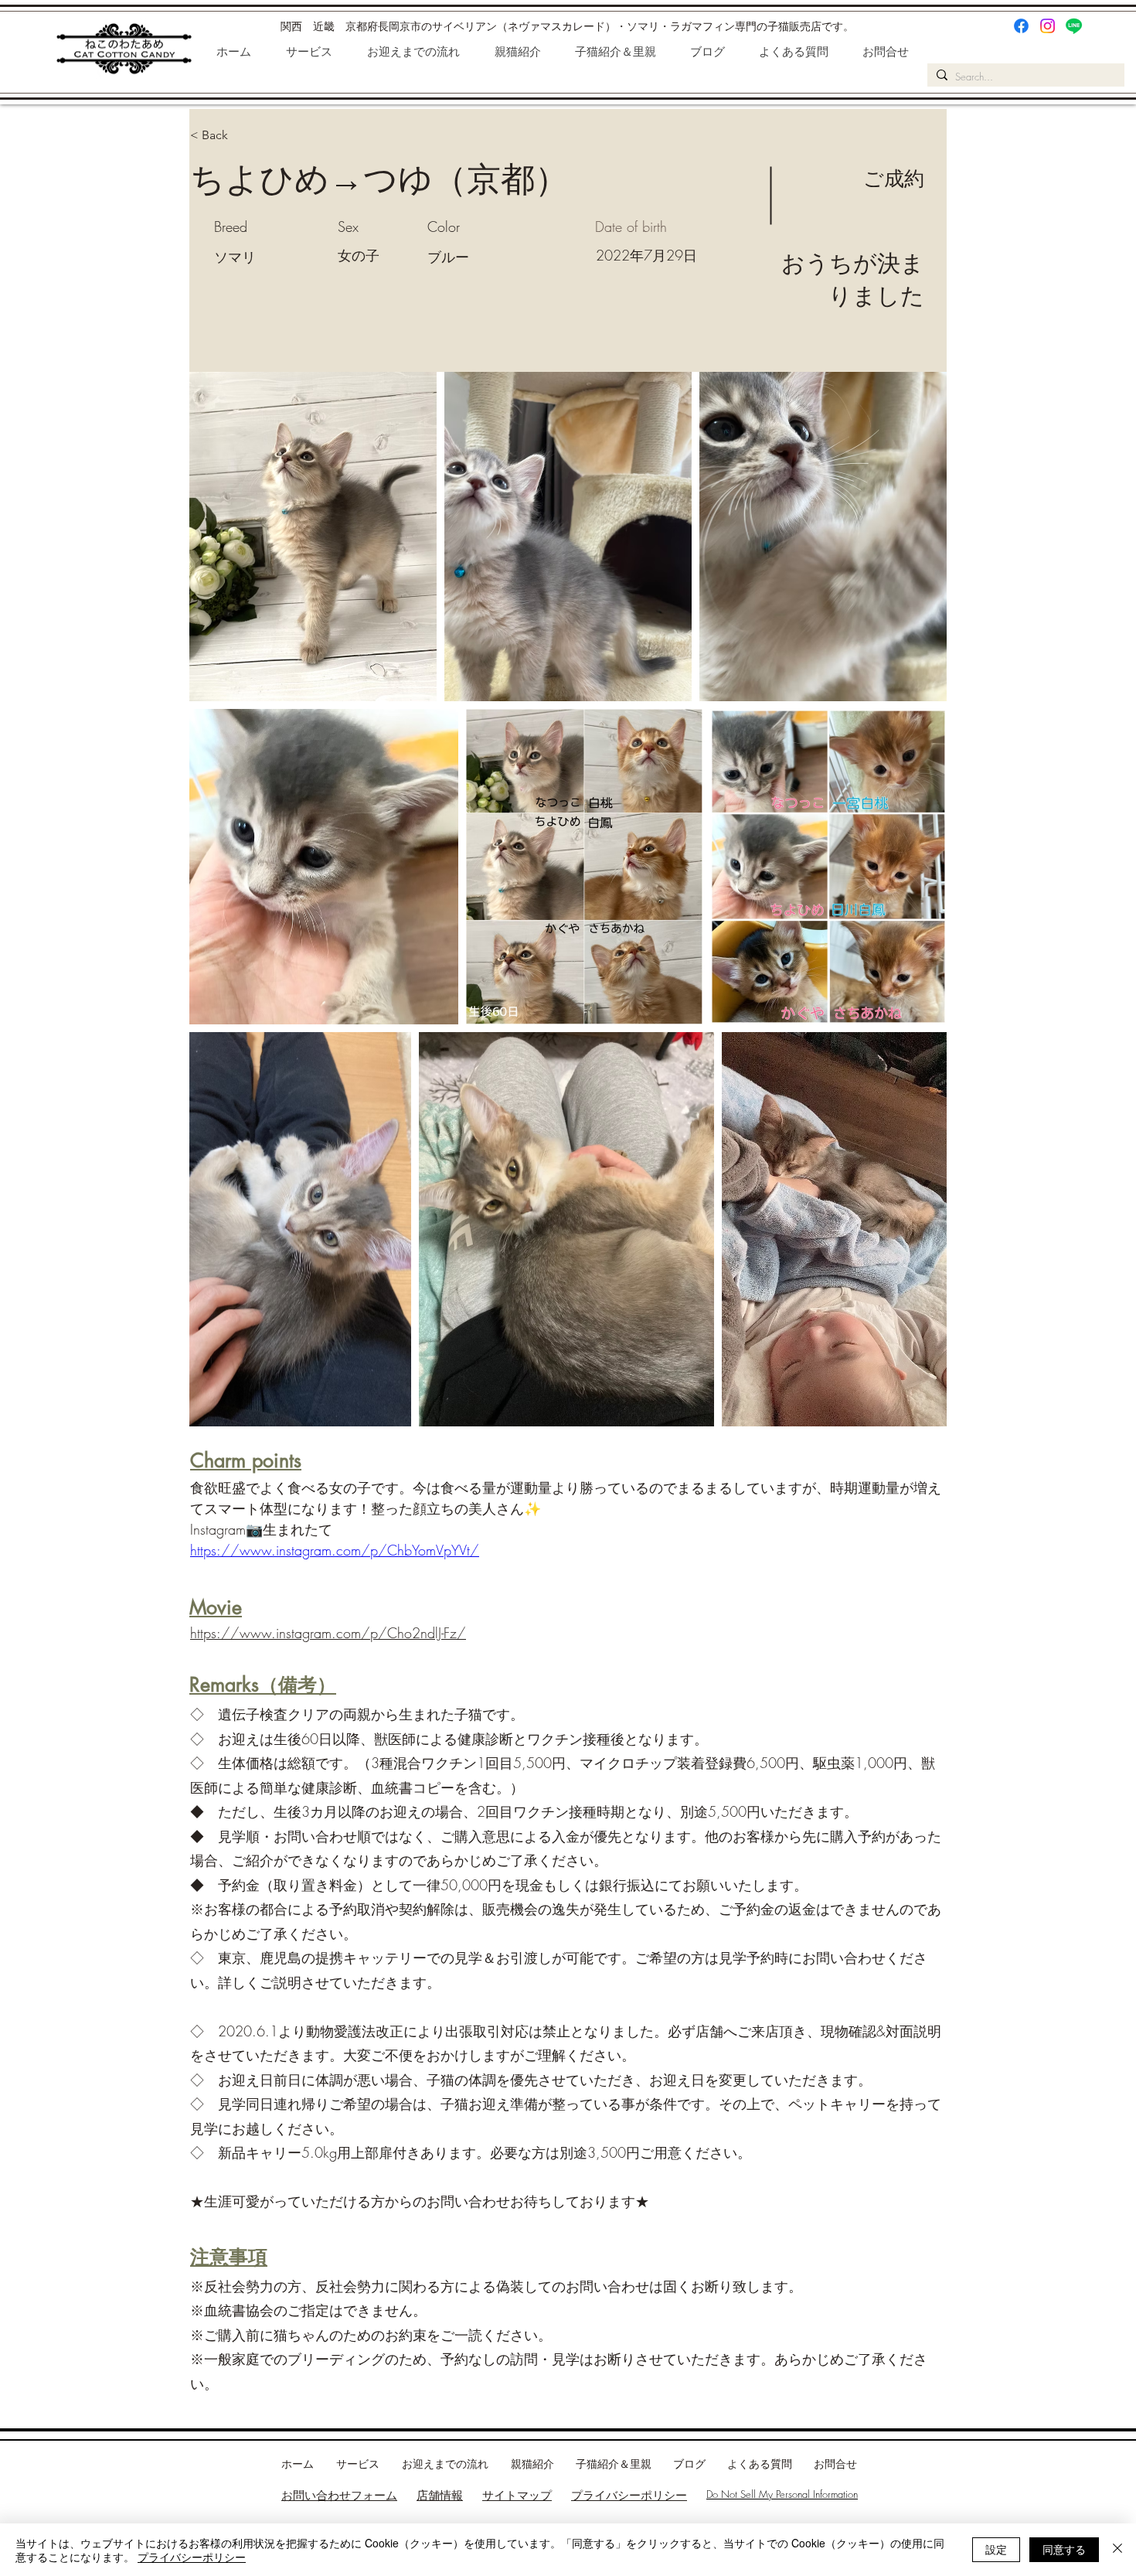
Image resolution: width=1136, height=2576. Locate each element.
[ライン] (1074, 26)
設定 (996, 2549)
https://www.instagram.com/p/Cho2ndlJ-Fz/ (328, 1633)
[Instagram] (1048, 26)
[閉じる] (1117, 2550)
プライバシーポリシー (629, 2495)
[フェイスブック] (1021, 26)
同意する (1064, 2549)
